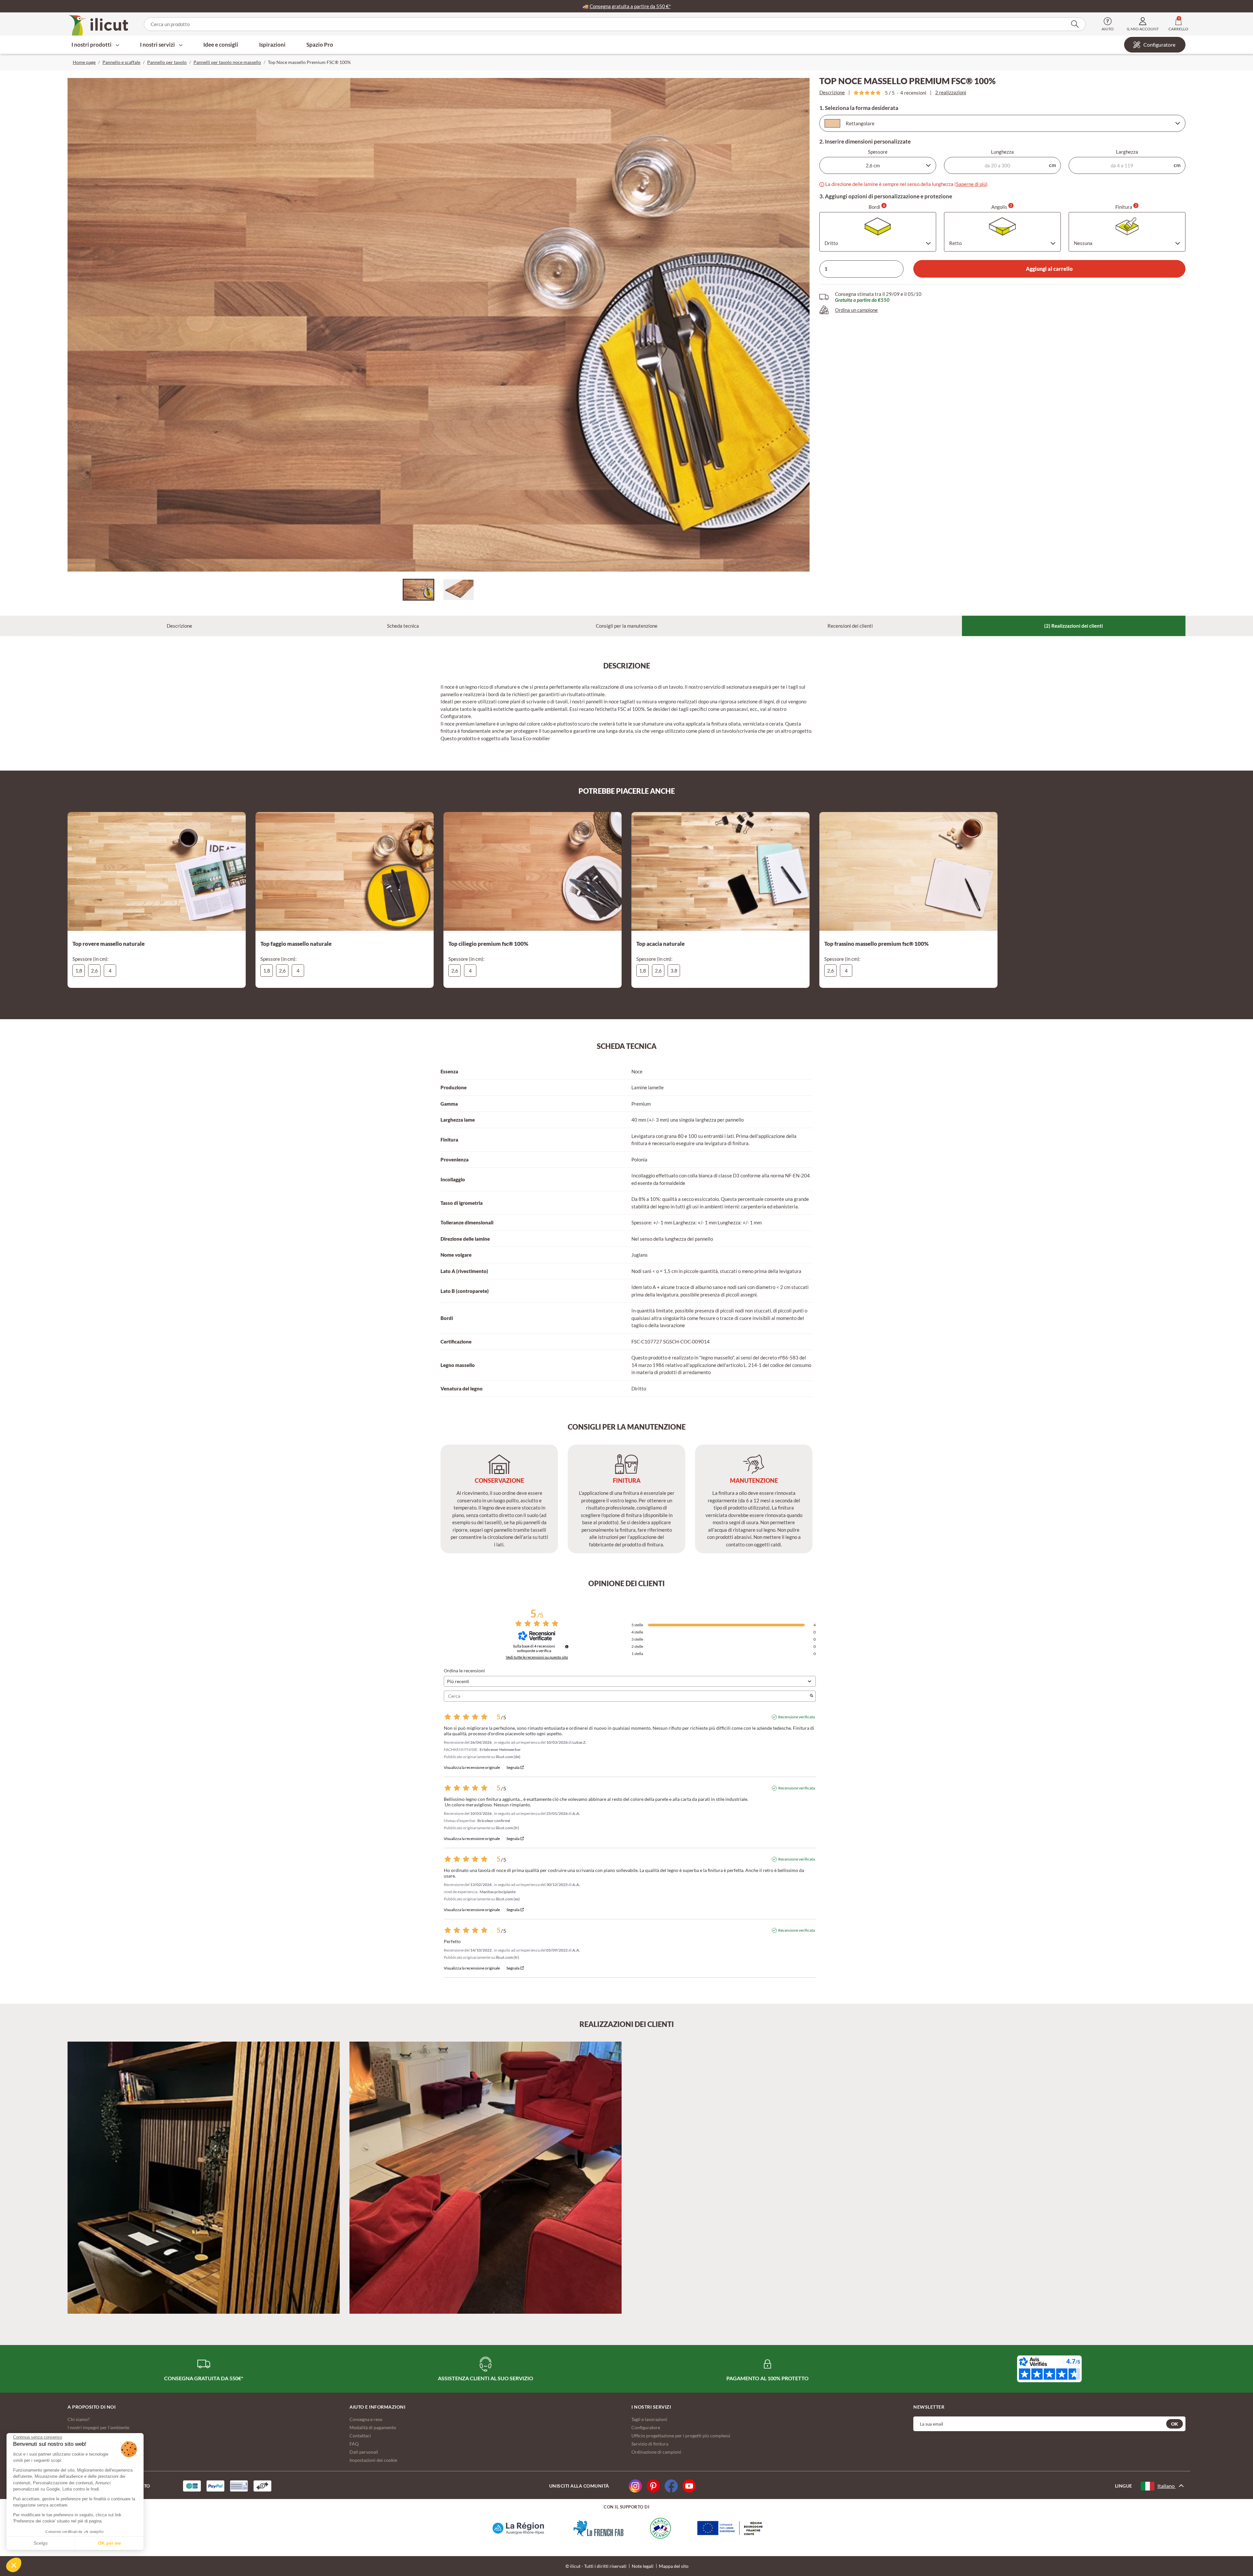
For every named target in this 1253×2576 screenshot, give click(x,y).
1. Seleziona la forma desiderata (859, 108)
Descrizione (832, 92)
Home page (84, 62)
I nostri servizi (158, 45)
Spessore (878, 152)
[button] (14, 2565)
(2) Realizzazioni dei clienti (1074, 626)
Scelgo (41, 2543)
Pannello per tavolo (167, 62)
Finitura (1126, 207)
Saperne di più (971, 184)
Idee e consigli (221, 45)
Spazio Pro (320, 45)
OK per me (109, 2543)
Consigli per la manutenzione (627, 626)
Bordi (877, 207)
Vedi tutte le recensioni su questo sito (537, 1657)
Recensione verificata (797, 1717)
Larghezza (1127, 152)
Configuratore (1159, 45)
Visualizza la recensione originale (472, 1768)
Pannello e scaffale (121, 62)
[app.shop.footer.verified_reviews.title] (1049, 2369)
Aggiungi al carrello (1049, 269)
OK (1175, 2424)
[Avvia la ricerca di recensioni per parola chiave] (812, 1696)
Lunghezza (1002, 152)
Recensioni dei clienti (850, 626)
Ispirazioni (272, 45)
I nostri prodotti (92, 45)
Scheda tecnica (403, 626)
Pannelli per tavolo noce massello (227, 62)
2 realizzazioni (951, 92)
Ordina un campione (856, 310)
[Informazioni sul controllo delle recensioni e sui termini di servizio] (567, 1647)
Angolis (1002, 207)
